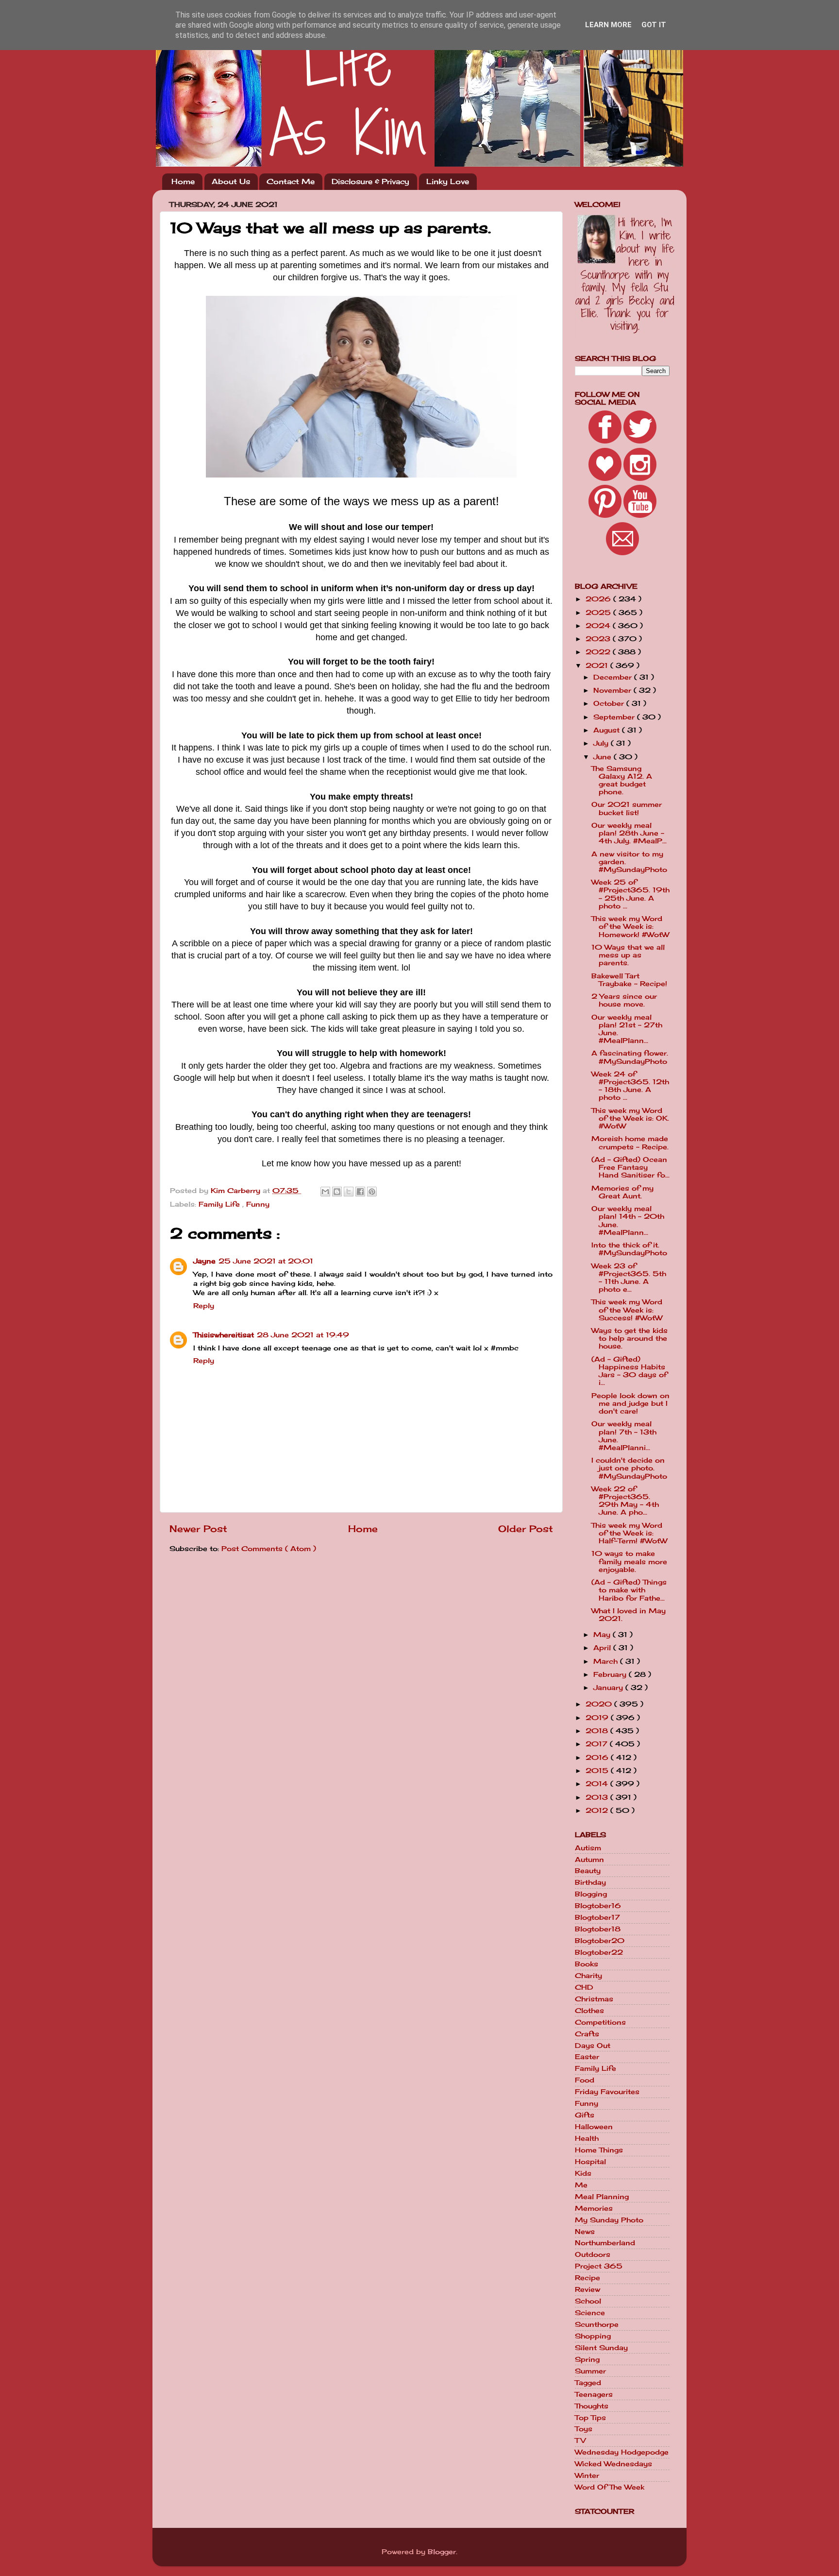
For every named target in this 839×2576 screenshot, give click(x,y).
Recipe (587, 2278)
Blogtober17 (597, 1917)
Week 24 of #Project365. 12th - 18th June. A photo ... (630, 1086)
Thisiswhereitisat (224, 1335)
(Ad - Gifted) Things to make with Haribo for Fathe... (629, 1590)
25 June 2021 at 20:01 (266, 1261)
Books (587, 1964)
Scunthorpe (597, 2324)
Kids (583, 2173)
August (608, 730)
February (611, 1674)
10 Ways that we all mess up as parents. (628, 955)
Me (581, 2185)
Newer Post (198, 1529)
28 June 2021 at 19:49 (303, 1335)
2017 (598, 1744)
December (614, 677)
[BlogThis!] (337, 1192)
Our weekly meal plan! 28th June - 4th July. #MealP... (629, 833)
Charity (588, 1976)
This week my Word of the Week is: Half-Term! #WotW (629, 1533)
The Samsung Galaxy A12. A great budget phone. (622, 780)
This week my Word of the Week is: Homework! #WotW (630, 926)
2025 (599, 613)
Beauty (588, 1871)
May (603, 1635)
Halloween (594, 2127)
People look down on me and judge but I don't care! (630, 1403)
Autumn (589, 1859)
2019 (598, 1718)
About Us (231, 181)
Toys (584, 2429)
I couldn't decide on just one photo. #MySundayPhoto (629, 1468)
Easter (587, 2057)
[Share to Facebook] (360, 1192)
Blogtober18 (598, 1929)
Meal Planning (602, 2197)
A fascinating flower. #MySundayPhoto (630, 1057)
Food (585, 2080)
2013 (598, 1797)
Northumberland (605, 2243)
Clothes (589, 2011)
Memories (594, 2208)
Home (183, 181)
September (615, 717)
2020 (600, 1704)
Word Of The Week (610, 2487)
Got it (654, 25)
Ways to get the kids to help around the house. (629, 1338)
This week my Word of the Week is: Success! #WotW (627, 1310)
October (610, 703)
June (604, 757)
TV (580, 2440)
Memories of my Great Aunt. (622, 1192)
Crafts (587, 2034)
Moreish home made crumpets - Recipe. (630, 1143)
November (613, 690)
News (585, 2232)
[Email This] (325, 1192)
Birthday (590, 1882)
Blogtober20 (600, 1941)
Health (587, 2138)
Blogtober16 (598, 1906)
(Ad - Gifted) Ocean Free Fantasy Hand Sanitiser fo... (630, 1167)
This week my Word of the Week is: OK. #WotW (630, 1118)
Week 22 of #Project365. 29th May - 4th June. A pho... (625, 1501)
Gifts (585, 2115)
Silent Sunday (601, 2348)
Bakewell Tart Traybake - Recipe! (629, 980)
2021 (598, 665)
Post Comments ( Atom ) (269, 1549)
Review (587, 2289)
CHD (584, 1987)
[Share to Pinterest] (372, 1192)
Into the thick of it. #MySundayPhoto (629, 1249)
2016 (598, 1757)
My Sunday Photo (609, 2220)
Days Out (593, 2046)
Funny (258, 1204)
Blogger (442, 2552)
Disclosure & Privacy (370, 181)
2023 (599, 639)
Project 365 (599, 2266)
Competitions (600, 2022)
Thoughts (592, 2406)
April (603, 1648)
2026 (599, 599)
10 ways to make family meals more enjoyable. (629, 1561)
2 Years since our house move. (624, 1000)
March (607, 1661)
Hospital (590, 2162)
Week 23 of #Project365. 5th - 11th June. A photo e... (629, 1278)
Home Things (599, 2150)
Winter (587, 2475)
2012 (598, 1810)
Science (590, 2313)
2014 (598, 1784)
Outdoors (593, 2254)
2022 (599, 652)
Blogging (591, 1894)
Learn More (608, 25)
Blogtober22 (599, 1952)
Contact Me (291, 181)
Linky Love (448, 181)
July (602, 743)
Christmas (594, 1999)
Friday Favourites (607, 2092)
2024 (599, 626)
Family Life (220, 1204)
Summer (590, 2371)
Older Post (526, 1529)
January (609, 1688)
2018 (598, 1731)
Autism (588, 1848)
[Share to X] (349, 1192)
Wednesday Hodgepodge (622, 2452)
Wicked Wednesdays (613, 2464)
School (588, 2301)
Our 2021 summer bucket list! (627, 808)
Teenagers (594, 2394)
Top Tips (590, 2418)
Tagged (588, 2383)
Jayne (204, 1261)
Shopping (593, 2336)
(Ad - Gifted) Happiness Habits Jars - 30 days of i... (629, 1371)
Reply (204, 1306)
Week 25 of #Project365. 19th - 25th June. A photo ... (630, 894)
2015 (598, 1771)
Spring (587, 2359)
